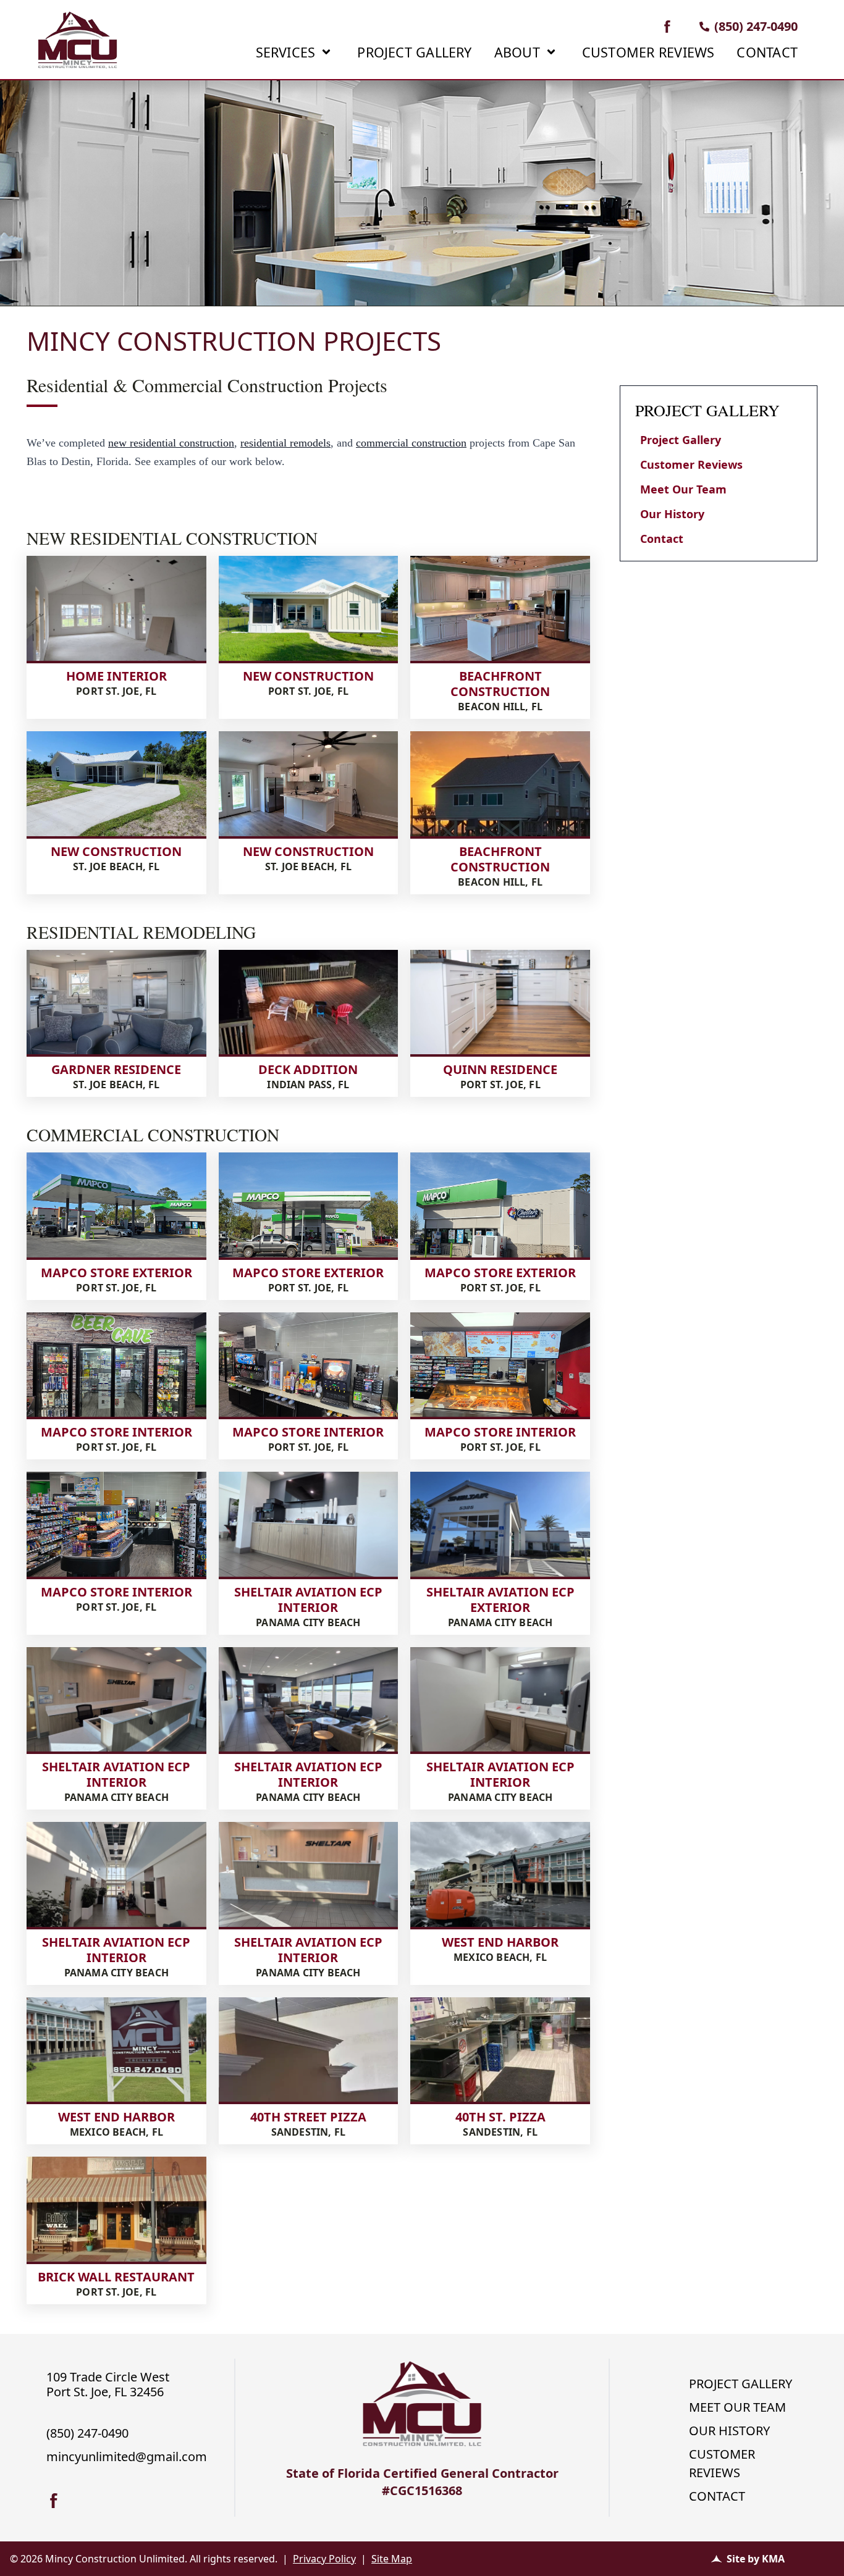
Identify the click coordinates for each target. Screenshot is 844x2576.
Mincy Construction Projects (234, 342)
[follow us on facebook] (667, 27)
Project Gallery (681, 440)
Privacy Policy (324, 2559)
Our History (672, 514)
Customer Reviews (691, 464)
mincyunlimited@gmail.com (127, 2456)
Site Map (392, 2559)
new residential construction (171, 443)
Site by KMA (756, 2559)
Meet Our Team (683, 489)
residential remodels (285, 443)
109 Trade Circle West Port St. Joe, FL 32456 (108, 2384)
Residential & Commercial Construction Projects (207, 385)
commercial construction (411, 443)
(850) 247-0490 (756, 26)
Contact (662, 539)
